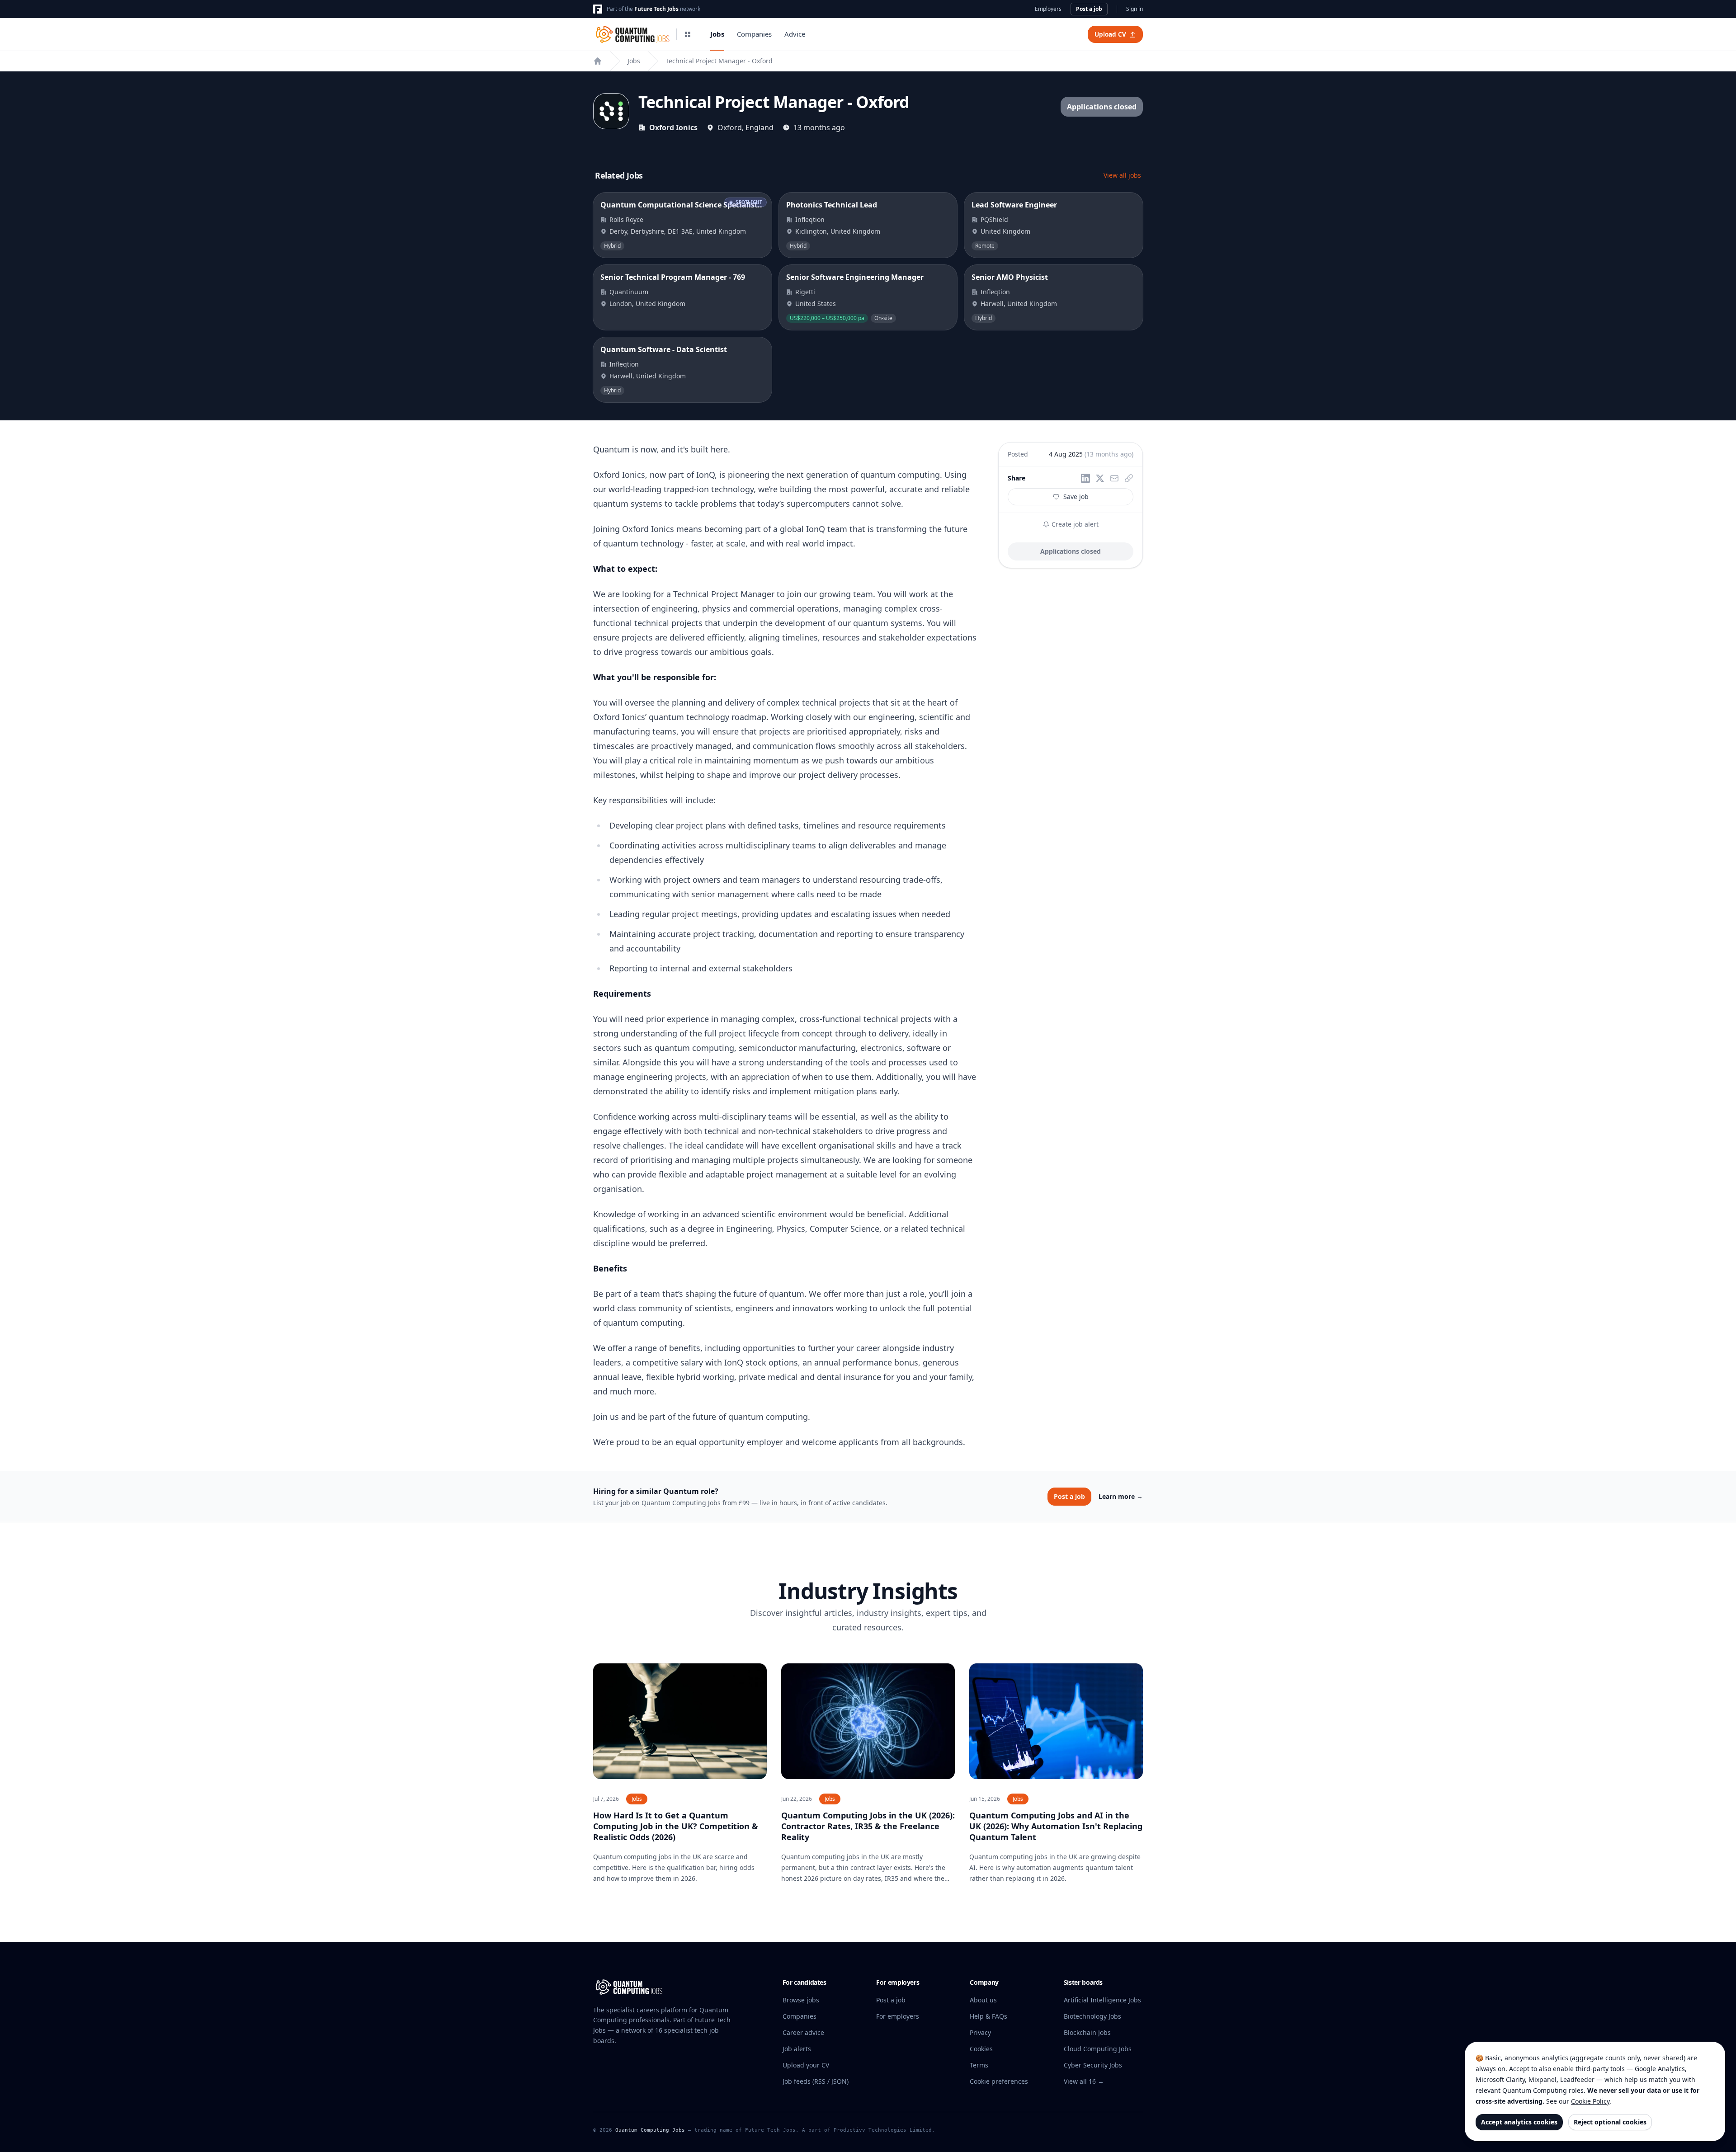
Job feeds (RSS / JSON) (816, 2081)
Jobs (717, 34)
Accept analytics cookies (1519, 2122)
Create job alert (1074, 524)
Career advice (803, 2032)
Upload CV (1110, 34)
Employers (1048, 9)
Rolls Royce (626, 219)
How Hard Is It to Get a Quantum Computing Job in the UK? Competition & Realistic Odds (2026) (676, 1826)
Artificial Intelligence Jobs (1102, 2000)
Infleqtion (810, 219)
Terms (979, 2065)
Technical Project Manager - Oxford (719, 61)
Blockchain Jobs (1087, 2032)
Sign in (1135, 9)
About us (983, 2000)
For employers (898, 2016)
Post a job (1089, 9)
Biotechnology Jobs (1092, 2016)
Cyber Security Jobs (1093, 2065)
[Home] (598, 61)
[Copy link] (1129, 478)
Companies (754, 34)
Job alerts (797, 2049)
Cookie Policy (1590, 2101)
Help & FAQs (988, 2016)
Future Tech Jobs (656, 9)
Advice (795, 34)
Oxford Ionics (673, 127)
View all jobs (1122, 175)
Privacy (980, 2032)
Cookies (981, 2049)
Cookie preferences (999, 2081)
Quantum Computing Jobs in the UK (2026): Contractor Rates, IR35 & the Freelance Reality (868, 1826)
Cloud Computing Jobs (1098, 2049)
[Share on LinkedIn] (1085, 478)
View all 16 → (1084, 2081)
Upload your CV (806, 2065)
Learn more (1121, 1496)
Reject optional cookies (1610, 2122)
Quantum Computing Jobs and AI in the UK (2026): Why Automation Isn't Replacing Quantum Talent (1056, 1826)
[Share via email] (1114, 478)
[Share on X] (1100, 478)
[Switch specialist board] (688, 34)
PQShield (994, 219)
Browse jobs (801, 2000)
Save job (1076, 497)
